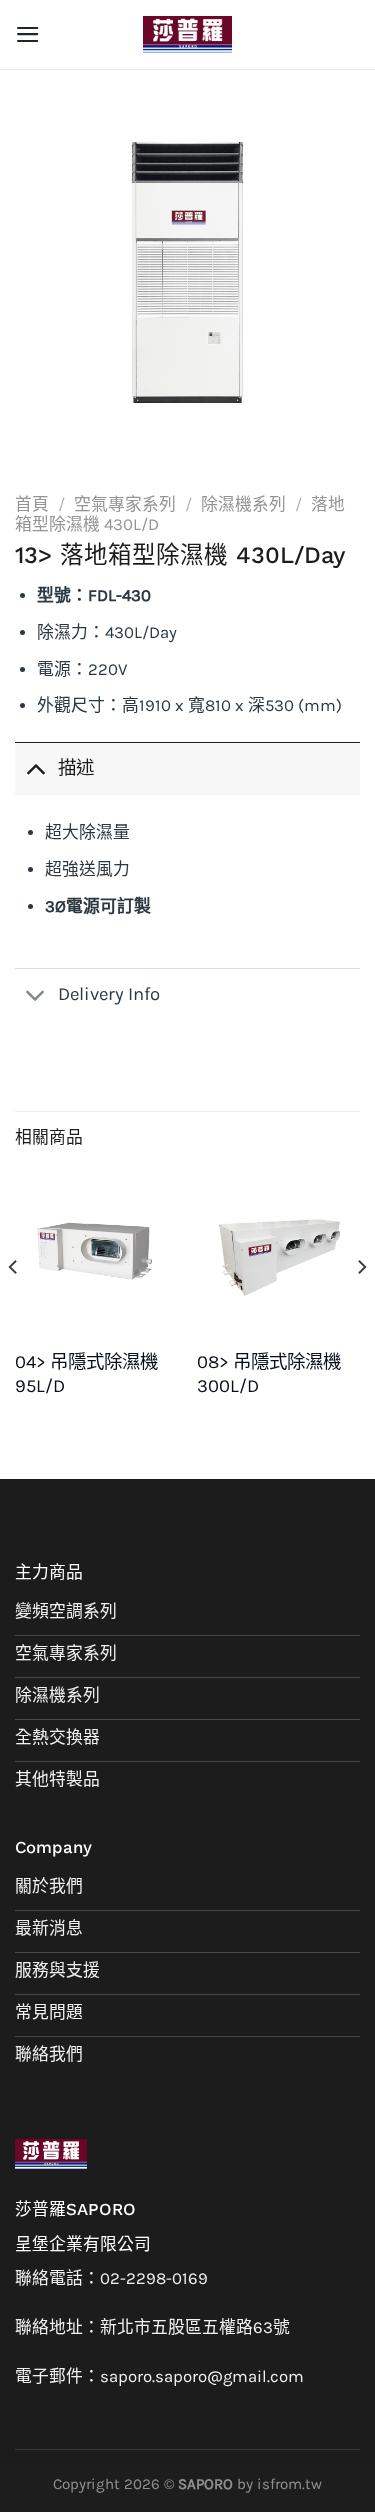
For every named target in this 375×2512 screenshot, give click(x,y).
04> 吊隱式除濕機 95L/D (86, 1374)
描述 (76, 768)
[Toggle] (35, 768)
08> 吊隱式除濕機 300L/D (269, 1374)
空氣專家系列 (125, 504)
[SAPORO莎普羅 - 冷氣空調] (188, 34)
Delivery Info (109, 994)
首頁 (32, 504)
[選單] (28, 34)
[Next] (361, 1307)
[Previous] (14, 1307)
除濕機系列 (243, 504)
